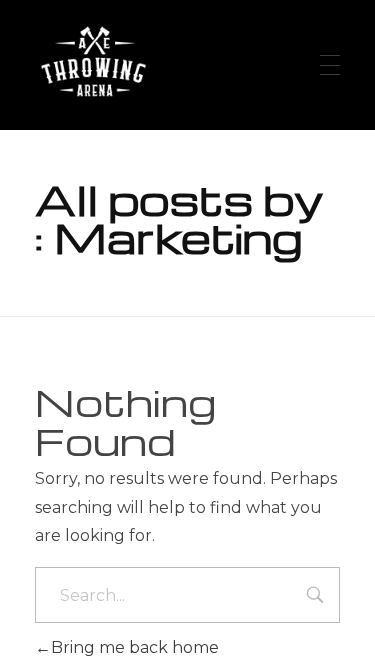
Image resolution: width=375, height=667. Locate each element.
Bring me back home (135, 647)
